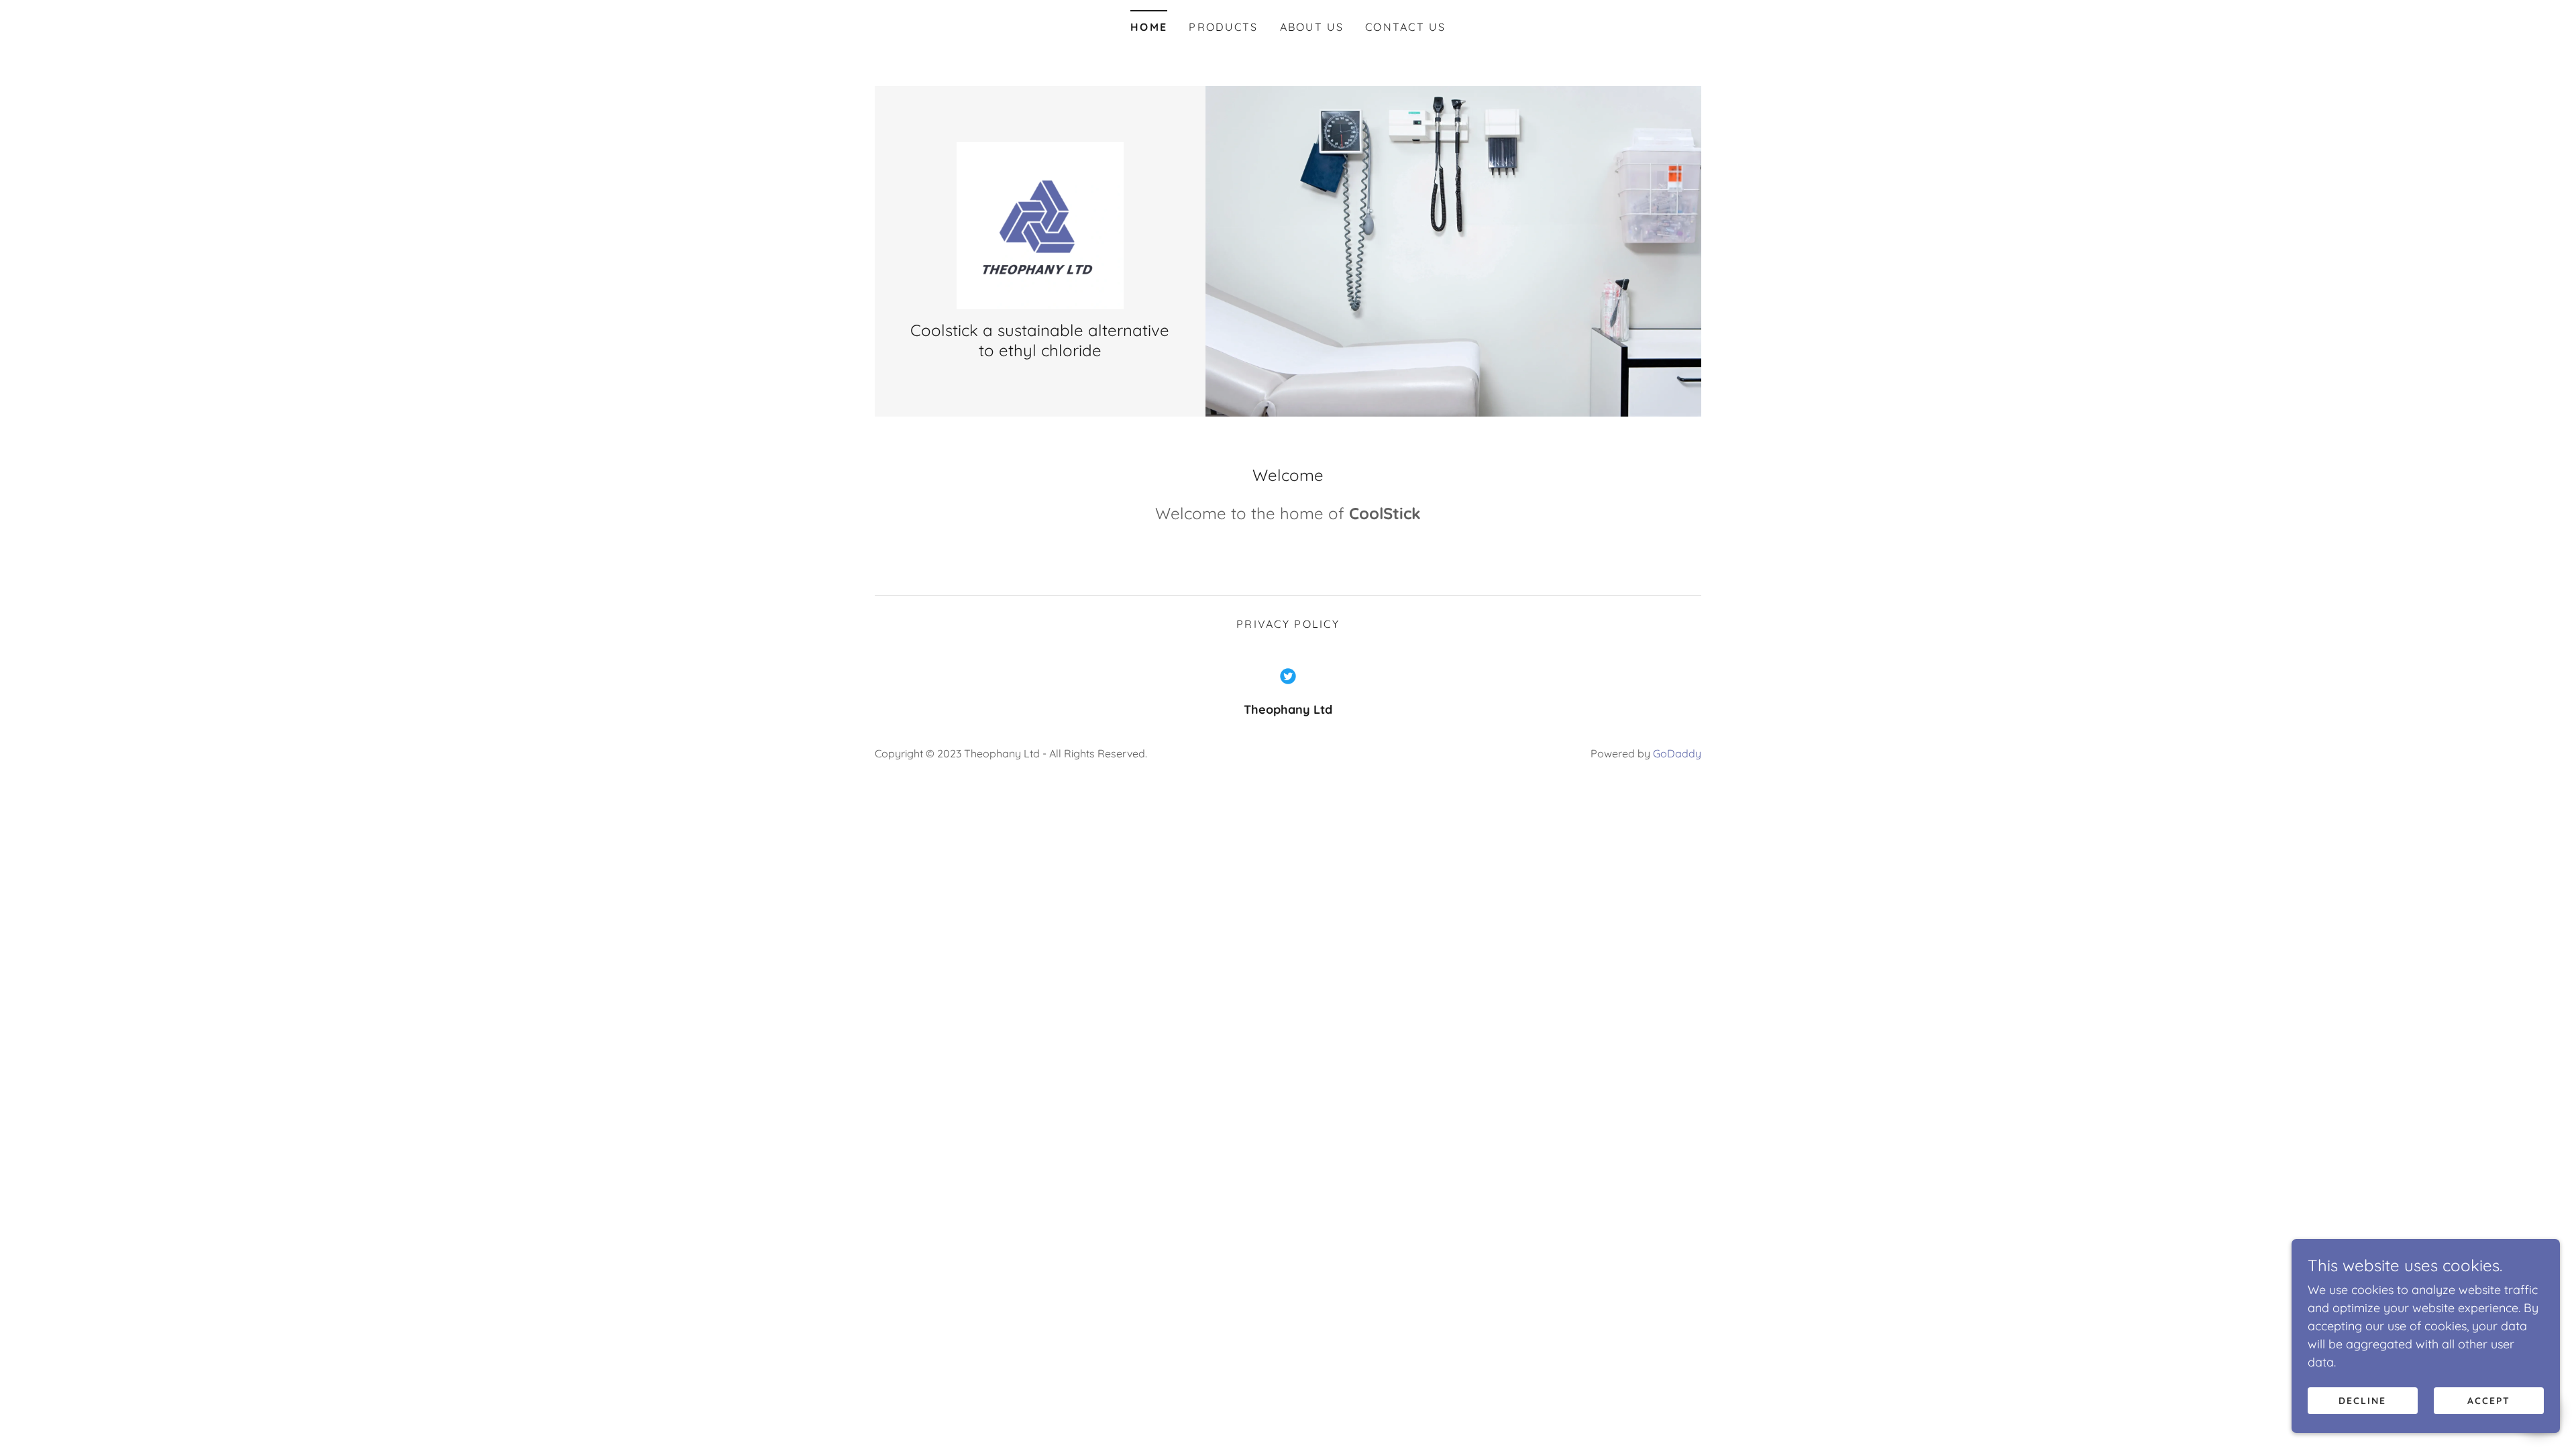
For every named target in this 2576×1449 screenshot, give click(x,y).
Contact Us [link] (1405, 27)
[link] (1040, 224)
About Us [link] (1312, 27)
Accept (2489, 1401)
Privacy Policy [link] (1288, 624)
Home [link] (1149, 27)
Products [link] (1223, 27)
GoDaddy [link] (1677, 753)
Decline (2362, 1401)
